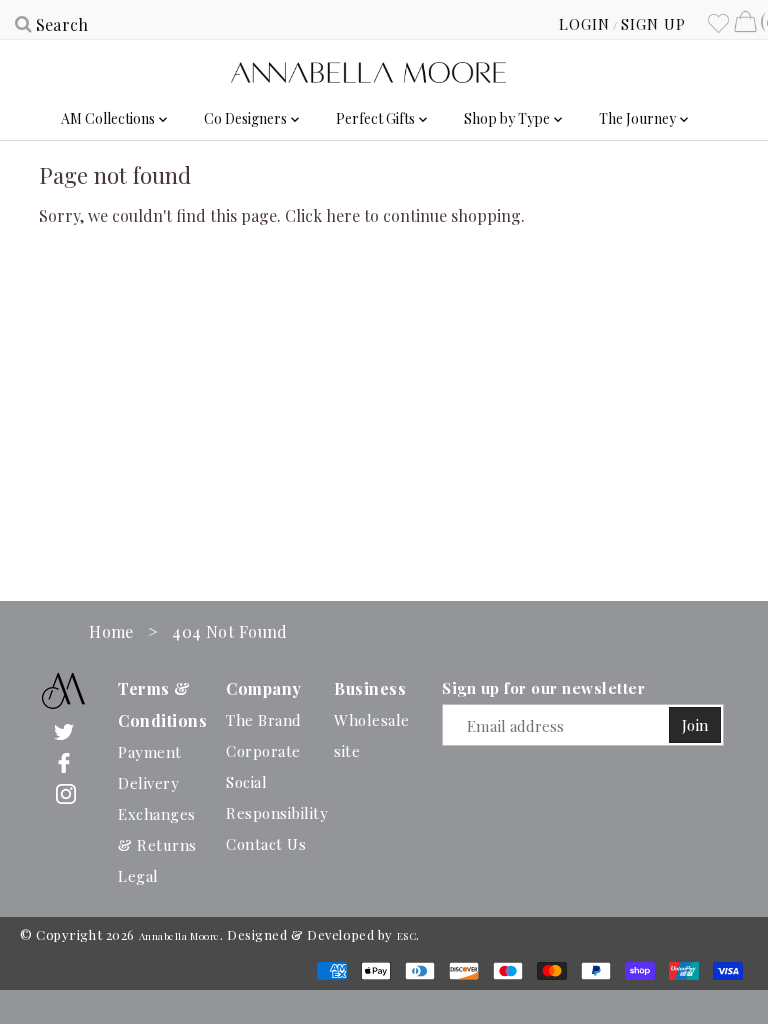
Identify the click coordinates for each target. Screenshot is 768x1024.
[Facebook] (64, 761)
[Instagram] (66, 792)
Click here (322, 215)
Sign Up (653, 24)
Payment (150, 752)
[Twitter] (64, 730)
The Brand (264, 720)
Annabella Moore (179, 936)
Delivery (148, 783)
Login (584, 24)
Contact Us (266, 844)
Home (111, 631)
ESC (407, 936)
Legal (138, 876)
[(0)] (745, 24)
